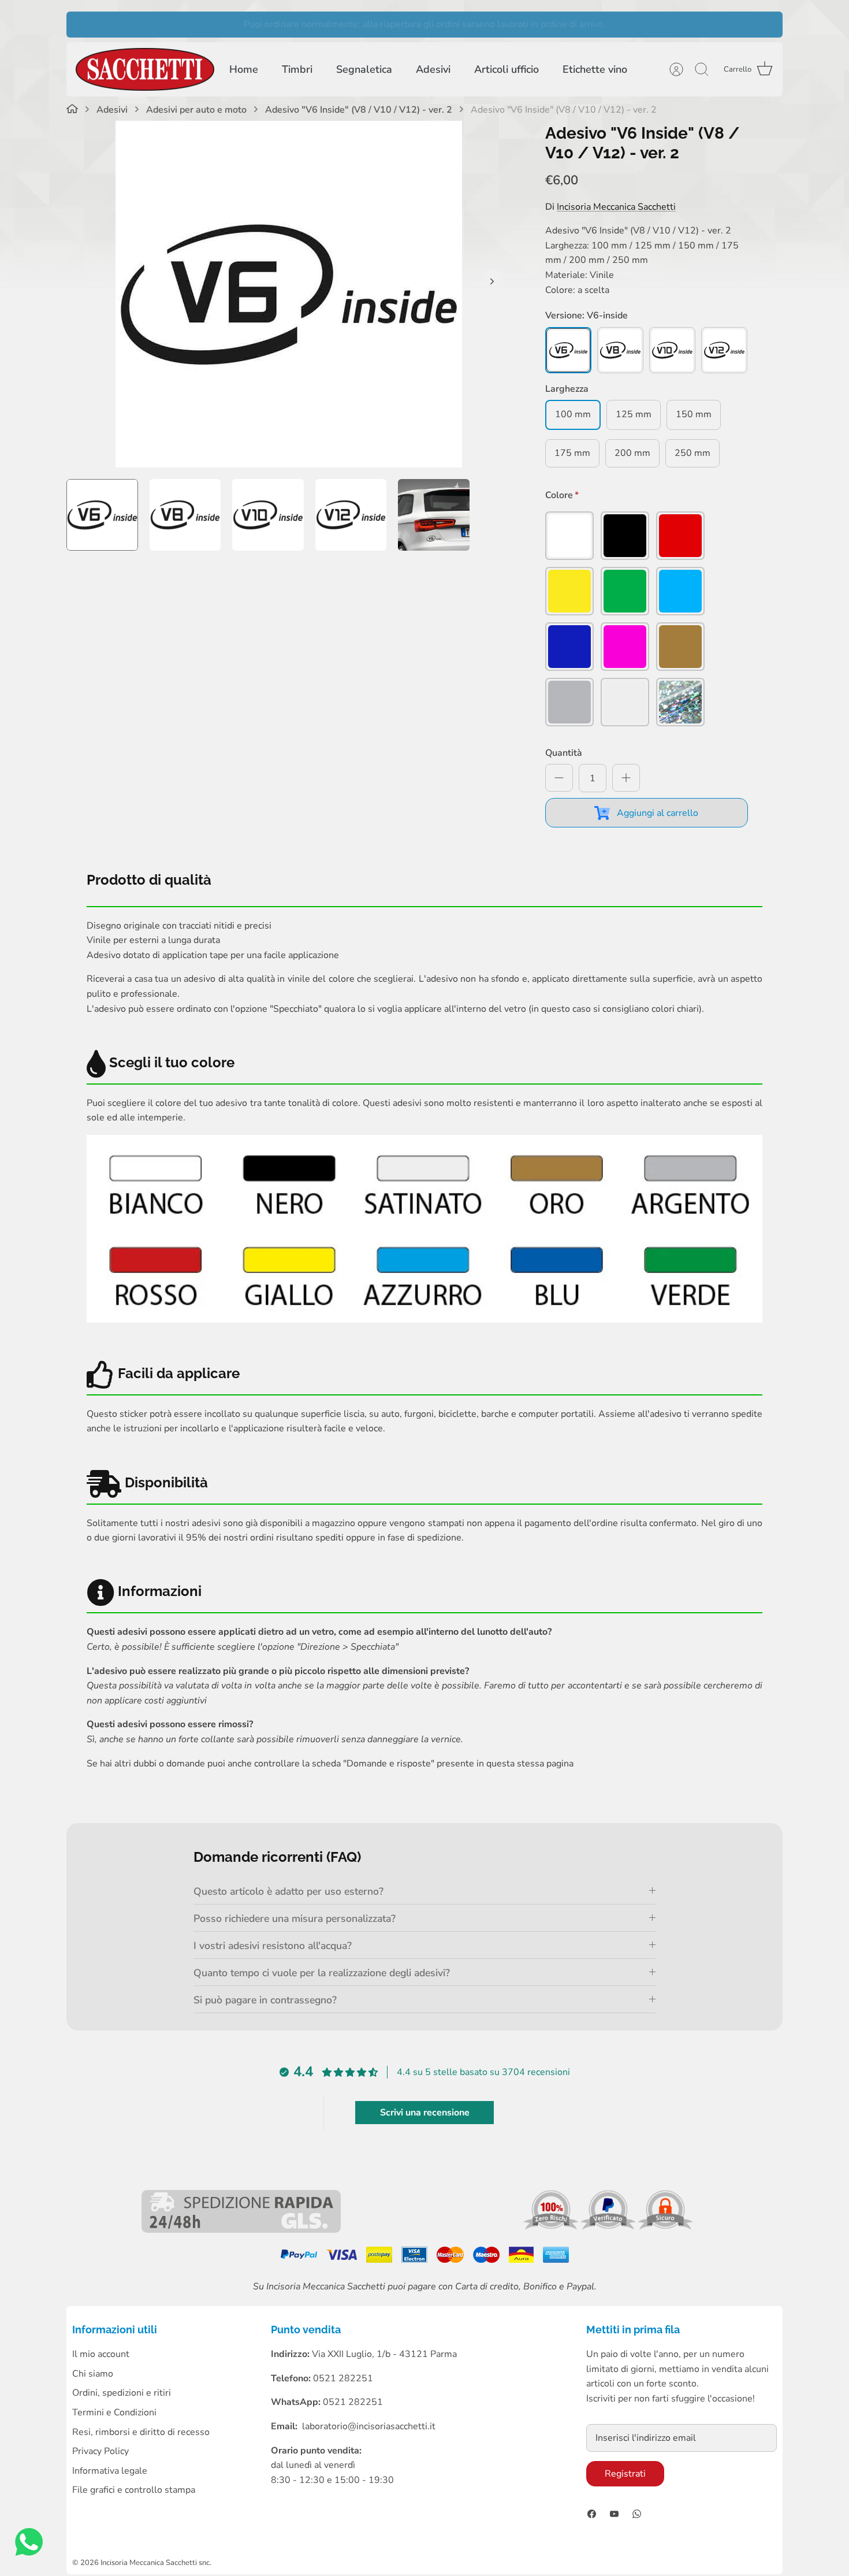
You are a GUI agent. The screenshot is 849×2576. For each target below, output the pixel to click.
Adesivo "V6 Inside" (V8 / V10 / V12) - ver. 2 (359, 110)
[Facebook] (592, 2514)
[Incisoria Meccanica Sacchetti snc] (145, 70)
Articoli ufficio (507, 69)
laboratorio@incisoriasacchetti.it (369, 2426)
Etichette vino (595, 69)
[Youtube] (614, 2514)
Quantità (564, 753)
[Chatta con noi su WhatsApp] (29, 2545)
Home (244, 69)
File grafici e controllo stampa (134, 2490)
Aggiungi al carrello (658, 813)
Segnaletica (364, 69)
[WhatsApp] (637, 2514)
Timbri (297, 69)
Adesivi (433, 69)
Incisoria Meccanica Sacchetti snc (155, 2563)
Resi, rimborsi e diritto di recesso (141, 2432)
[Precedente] (81, 24)
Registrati (625, 2474)
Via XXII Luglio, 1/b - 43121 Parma (384, 2354)
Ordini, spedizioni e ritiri (122, 2393)
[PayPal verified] (609, 2227)
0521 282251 (353, 2402)
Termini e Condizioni (114, 2412)
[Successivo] (768, 24)
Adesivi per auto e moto (196, 110)
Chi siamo (93, 2374)
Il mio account (101, 2354)
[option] (288, 294)
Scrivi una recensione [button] (425, 2113)
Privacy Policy (100, 2451)
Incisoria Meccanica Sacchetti (616, 207)
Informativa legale (110, 2471)
